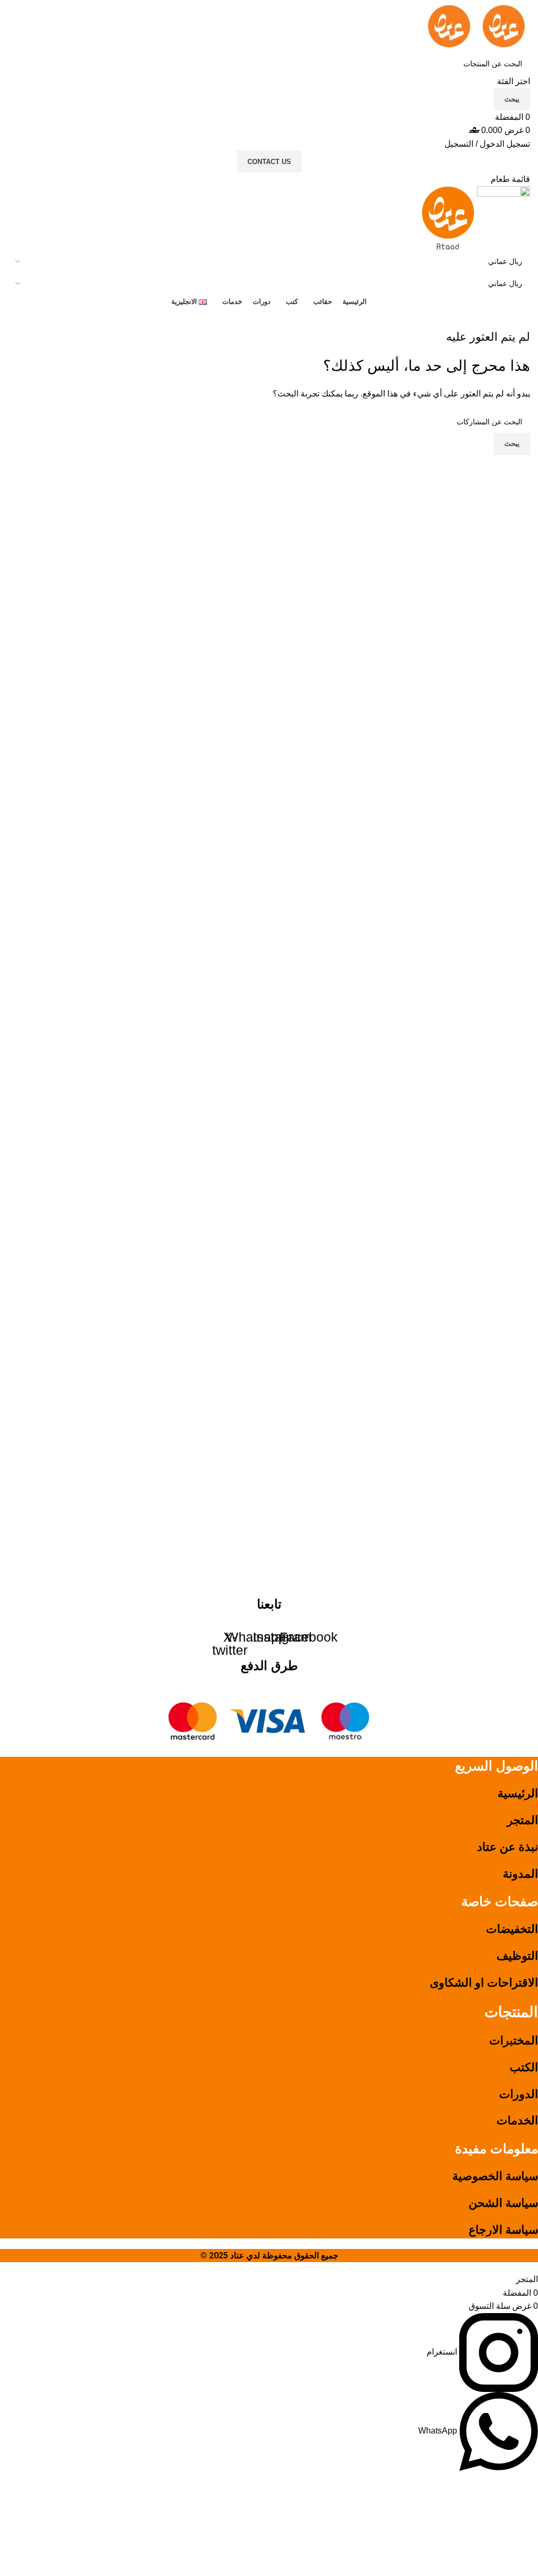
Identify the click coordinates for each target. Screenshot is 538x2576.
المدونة (520, 1874)
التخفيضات (512, 1929)
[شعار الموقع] (503, 26)
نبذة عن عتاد (508, 1847)
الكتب (524, 2067)
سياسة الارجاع (503, 2230)
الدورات (519, 2094)
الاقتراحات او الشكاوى (484, 1983)
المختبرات (514, 2040)
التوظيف (517, 1956)
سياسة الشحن (503, 2203)
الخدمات (517, 2120)
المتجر (523, 1820)
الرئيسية (518, 1793)
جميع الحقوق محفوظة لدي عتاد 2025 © (269, 2256)
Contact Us (269, 162)
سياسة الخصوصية (495, 2176)
